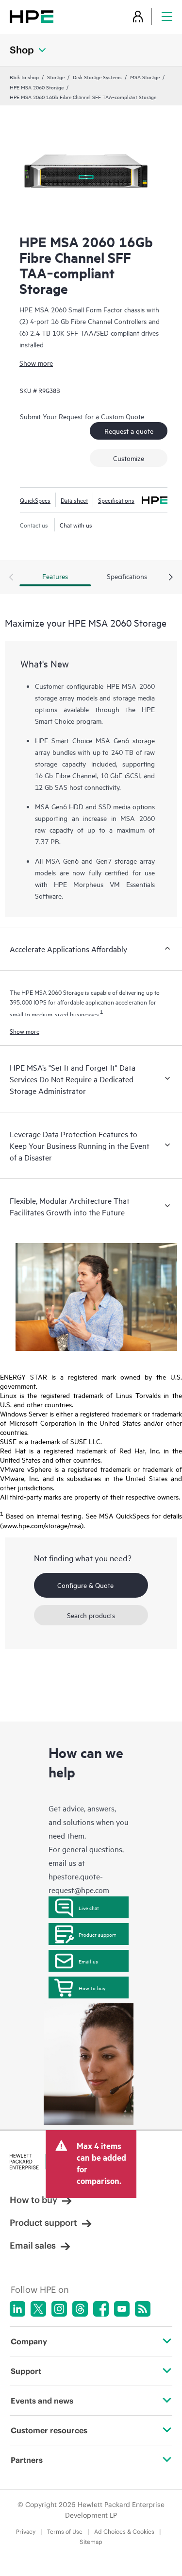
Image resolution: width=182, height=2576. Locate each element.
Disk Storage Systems (97, 77)
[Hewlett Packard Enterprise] (32, 16)
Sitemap (91, 2542)
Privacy (26, 2532)
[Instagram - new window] (59, 2309)
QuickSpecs (35, 500)
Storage (56, 77)
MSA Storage (145, 77)
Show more (36, 363)
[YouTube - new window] (122, 2309)
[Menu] (167, 16)
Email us (88, 1961)
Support (26, 2371)
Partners (27, 2460)
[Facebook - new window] (101, 2309)
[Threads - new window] (80, 2309)
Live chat (89, 1908)
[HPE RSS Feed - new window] (143, 2309)
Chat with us (76, 525)
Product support (97, 1934)
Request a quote (129, 431)
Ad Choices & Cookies (124, 2532)
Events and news (42, 2401)
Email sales (33, 2245)
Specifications (116, 500)
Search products (91, 1615)
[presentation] (171, 578)
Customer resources (49, 2430)
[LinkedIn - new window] (17, 2309)
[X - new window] (38, 2309)
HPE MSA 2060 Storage (37, 87)
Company (29, 2341)
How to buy (92, 1988)
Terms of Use (65, 2532)
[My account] (138, 16)
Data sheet (74, 500)
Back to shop (24, 77)
